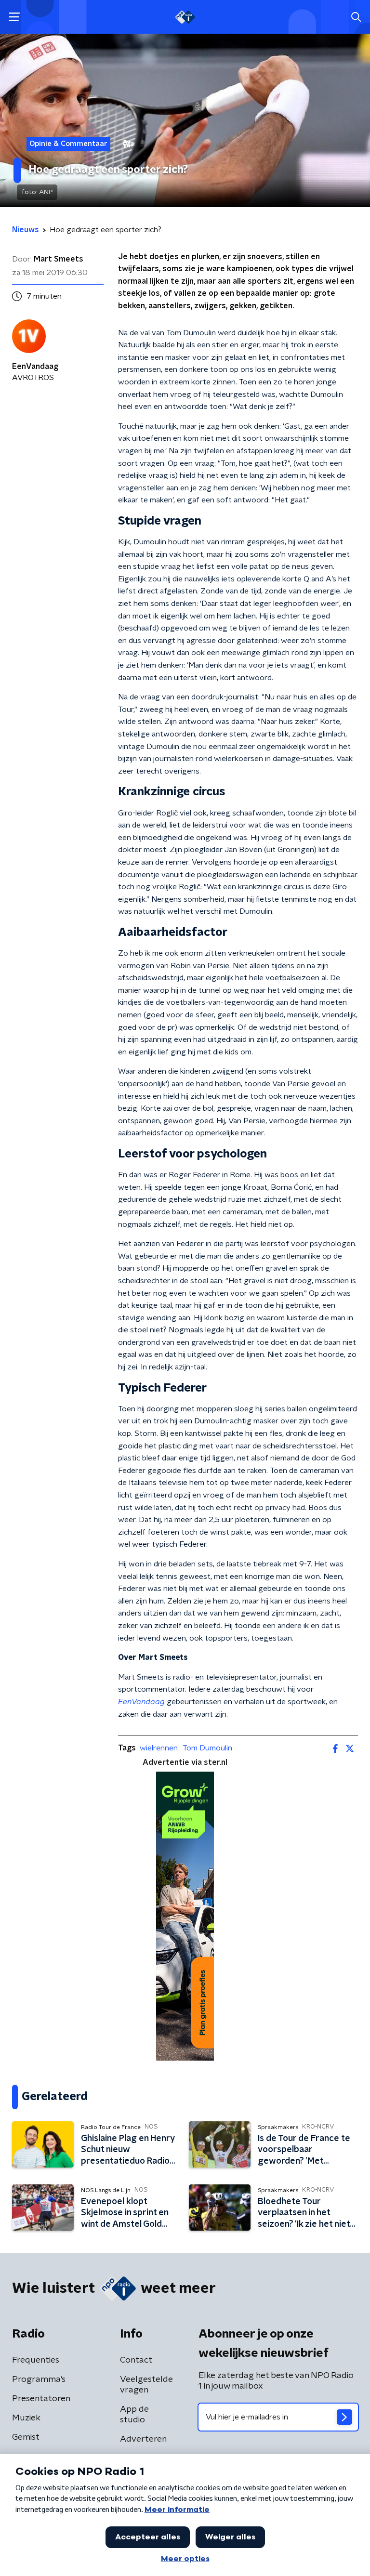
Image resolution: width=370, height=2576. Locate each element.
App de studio (134, 2415)
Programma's (39, 2379)
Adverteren (143, 2439)
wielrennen (159, 1748)
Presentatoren (41, 2399)
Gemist (26, 2437)
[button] (14, 17)
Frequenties (36, 2360)
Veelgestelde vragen (146, 2385)
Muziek (26, 2418)
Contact (136, 2360)
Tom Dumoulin (207, 1748)
